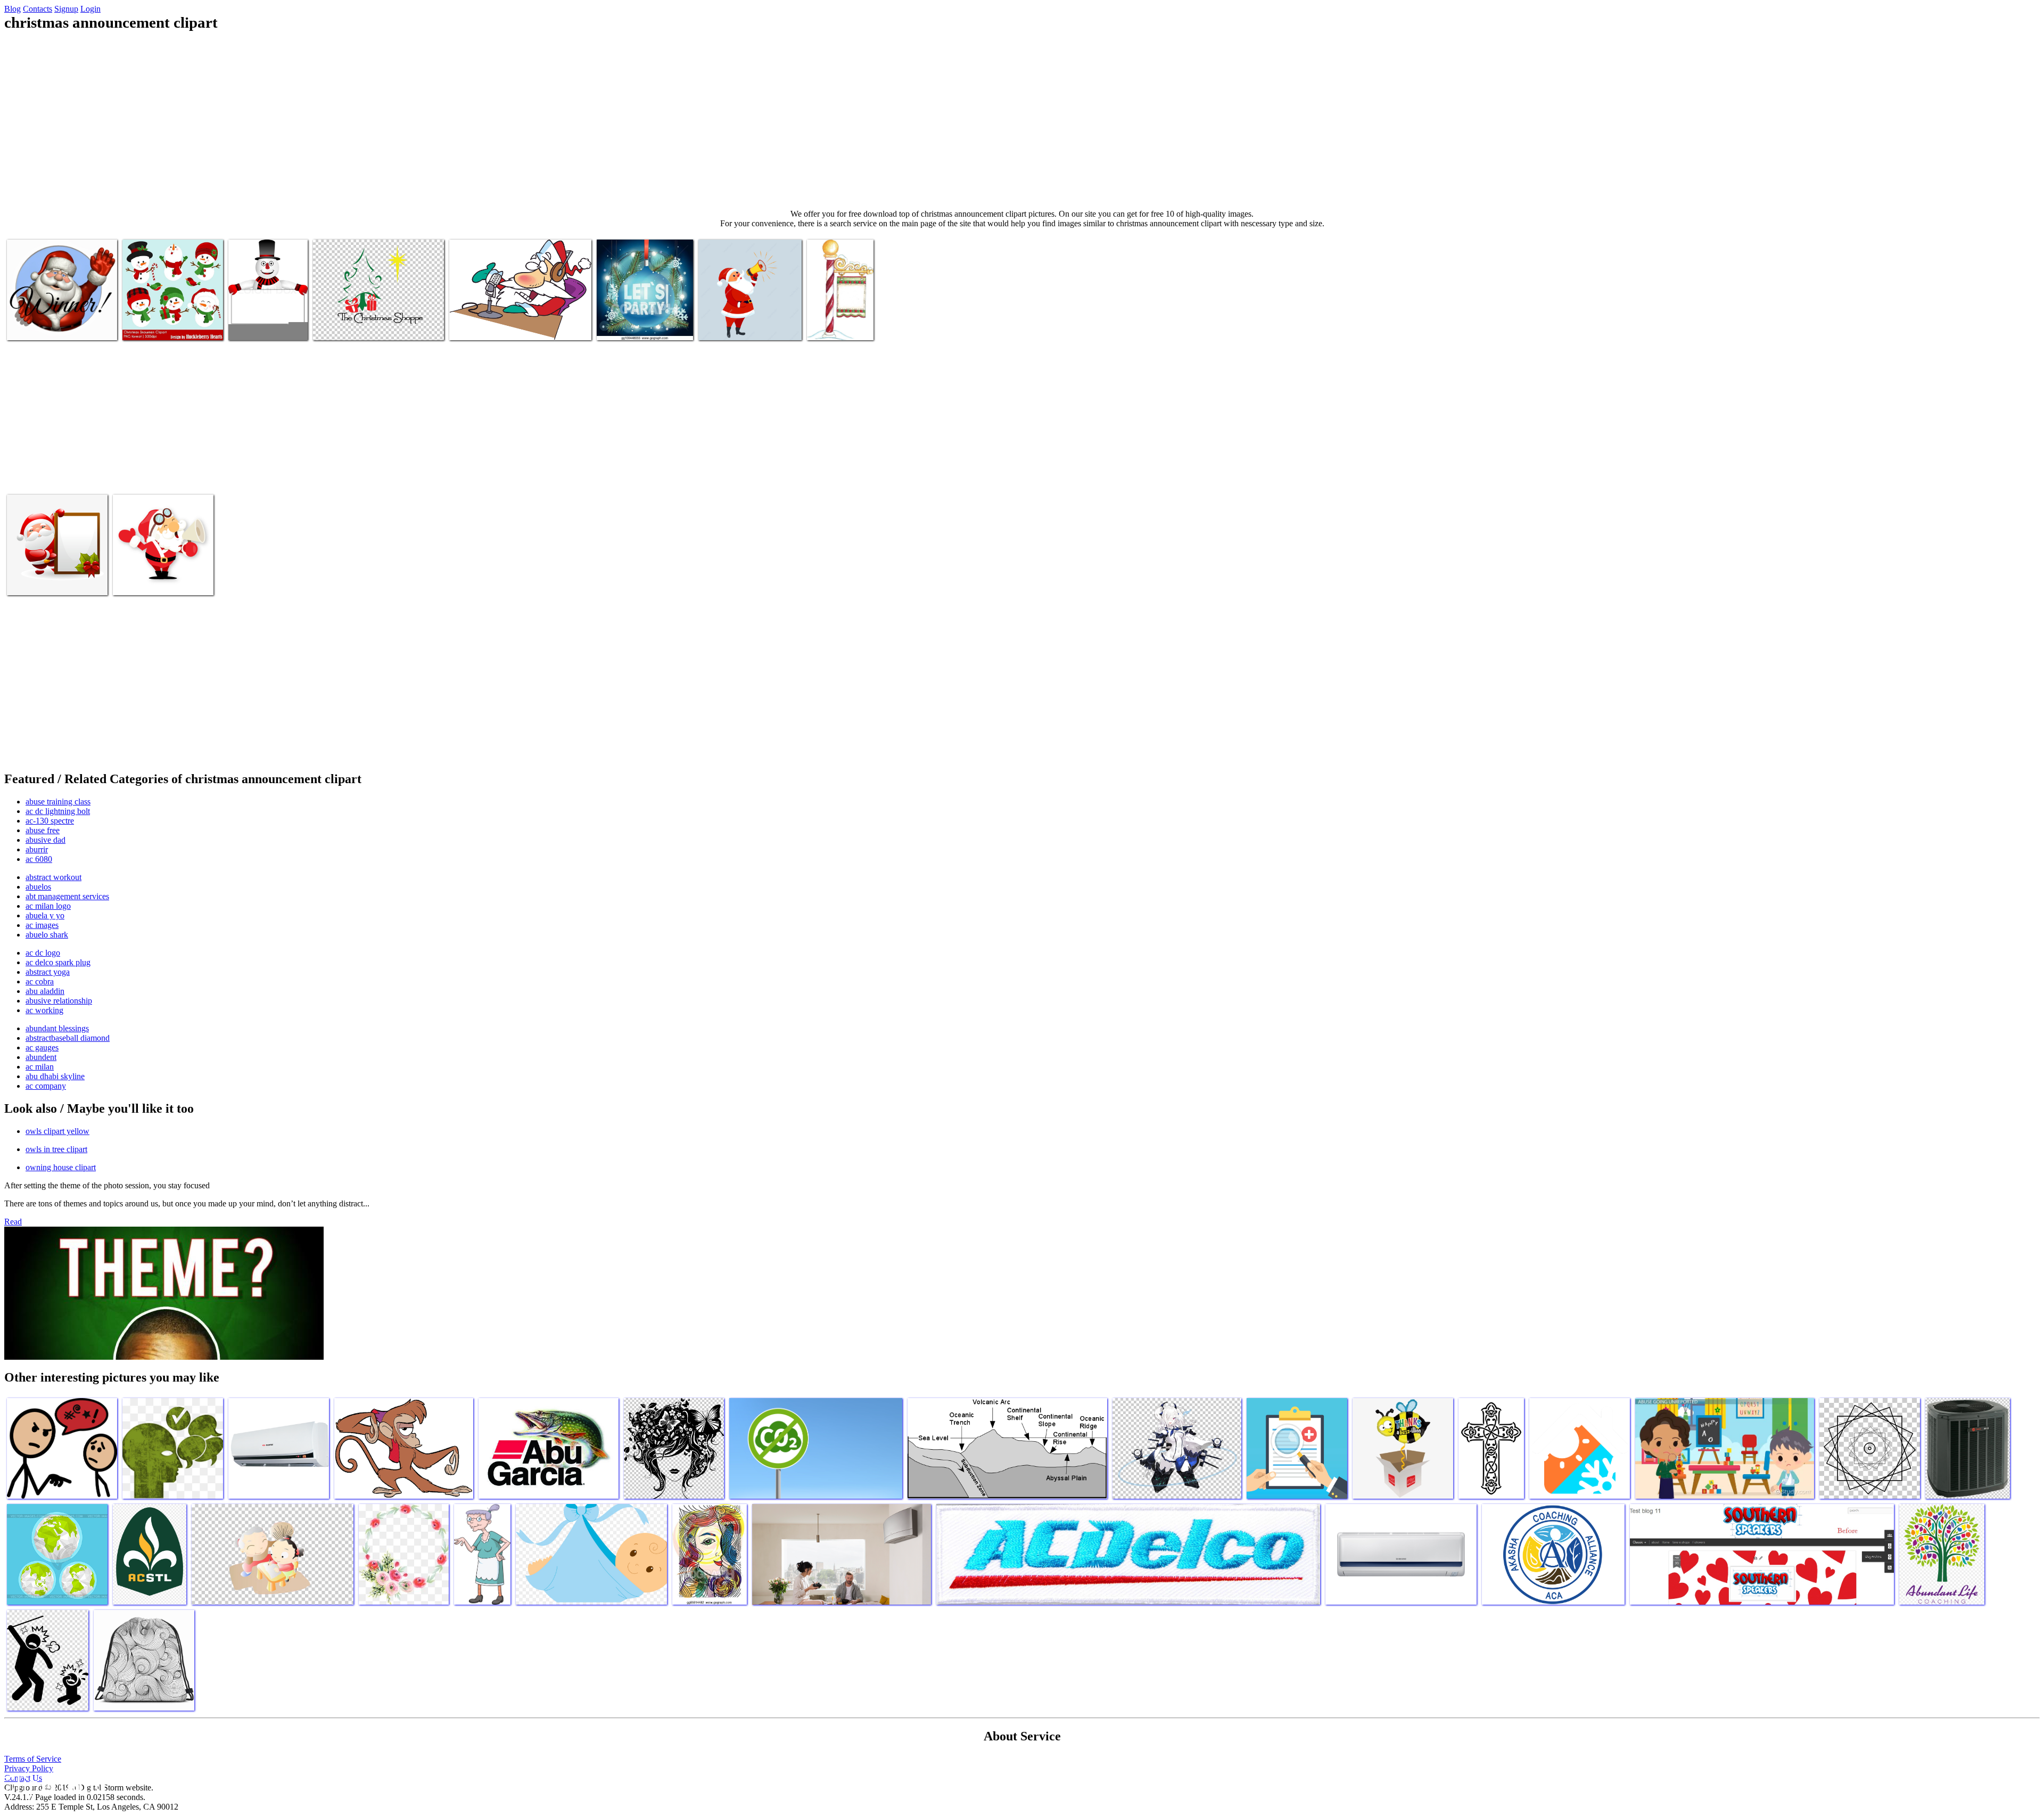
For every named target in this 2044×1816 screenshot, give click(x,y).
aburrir (37, 849)
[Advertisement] (1022, 120)
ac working (44, 1010)
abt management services (67, 896)
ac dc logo (43, 953)
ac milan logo (48, 906)
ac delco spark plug (58, 962)
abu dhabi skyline (55, 1076)
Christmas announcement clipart (58, 326)
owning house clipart (61, 1167)
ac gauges (42, 1047)
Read (13, 1222)
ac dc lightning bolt (58, 811)
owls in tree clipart (56, 1149)
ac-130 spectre (50, 821)
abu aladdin (45, 991)
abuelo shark (47, 935)
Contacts (38, 9)
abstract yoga (48, 972)
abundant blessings (57, 1028)
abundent (41, 1057)
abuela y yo (45, 915)
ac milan (40, 1067)
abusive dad (46, 840)
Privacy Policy (29, 1768)
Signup (66, 9)
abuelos (38, 887)
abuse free (43, 830)
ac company (46, 1086)
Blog (13, 9)
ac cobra (40, 981)
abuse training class (58, 802)
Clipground (53, 1784)
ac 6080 (39, 859)
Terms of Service (33, 1759)
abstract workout (53, 877)
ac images (42, 925)
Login (90, 9)
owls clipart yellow (57, 1131)
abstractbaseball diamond (68, 1038)
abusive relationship (59, 1001)
